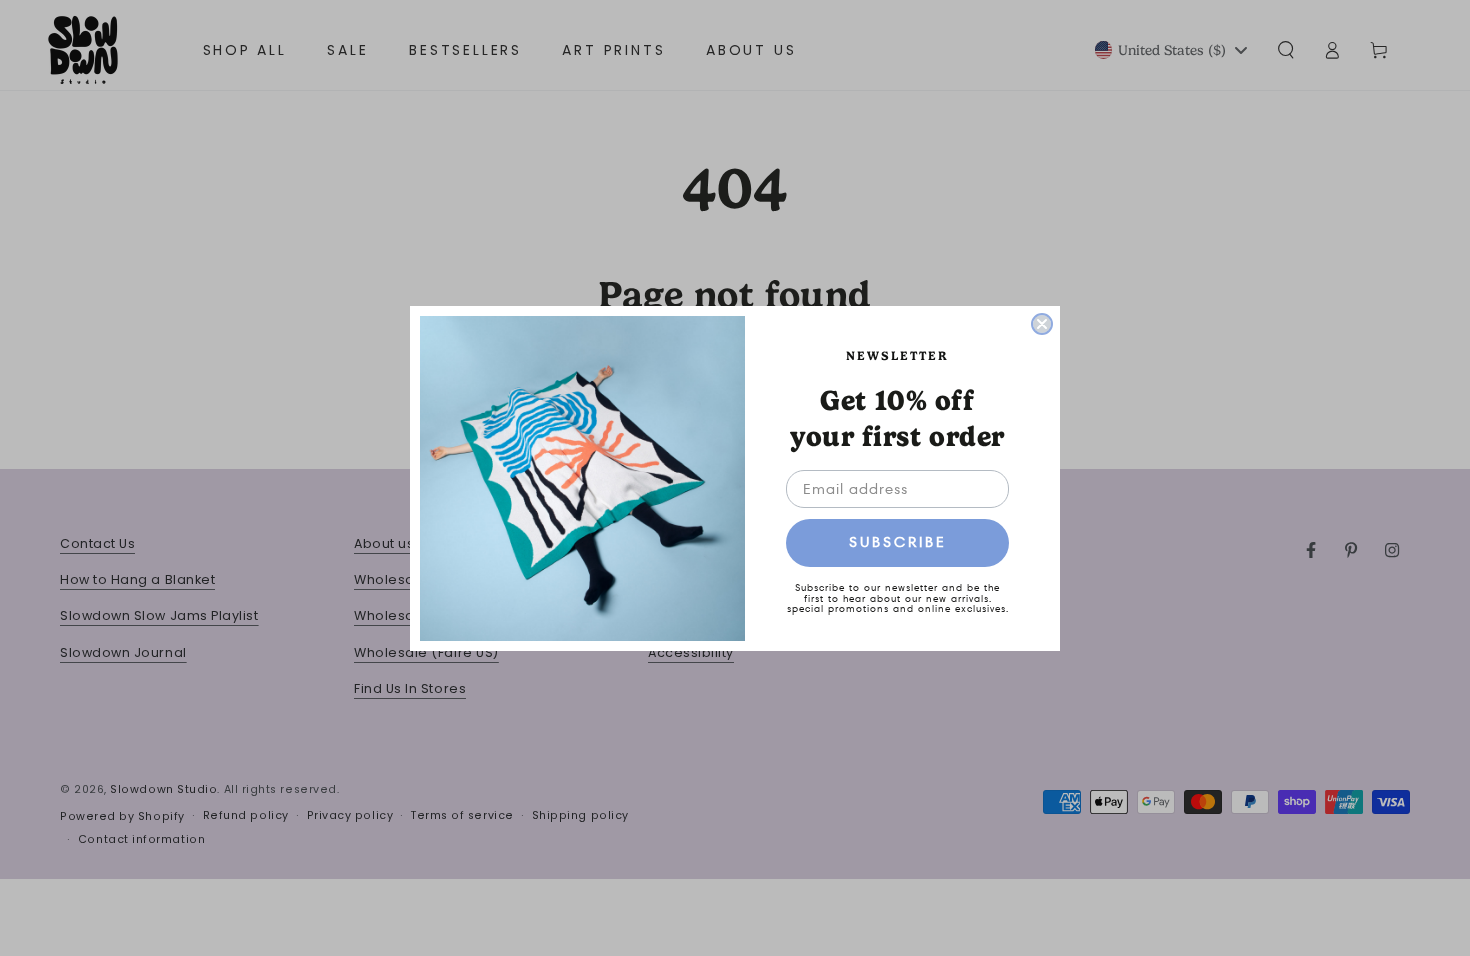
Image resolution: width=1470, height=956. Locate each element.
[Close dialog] (1042, 324)
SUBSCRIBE (898, 542)
